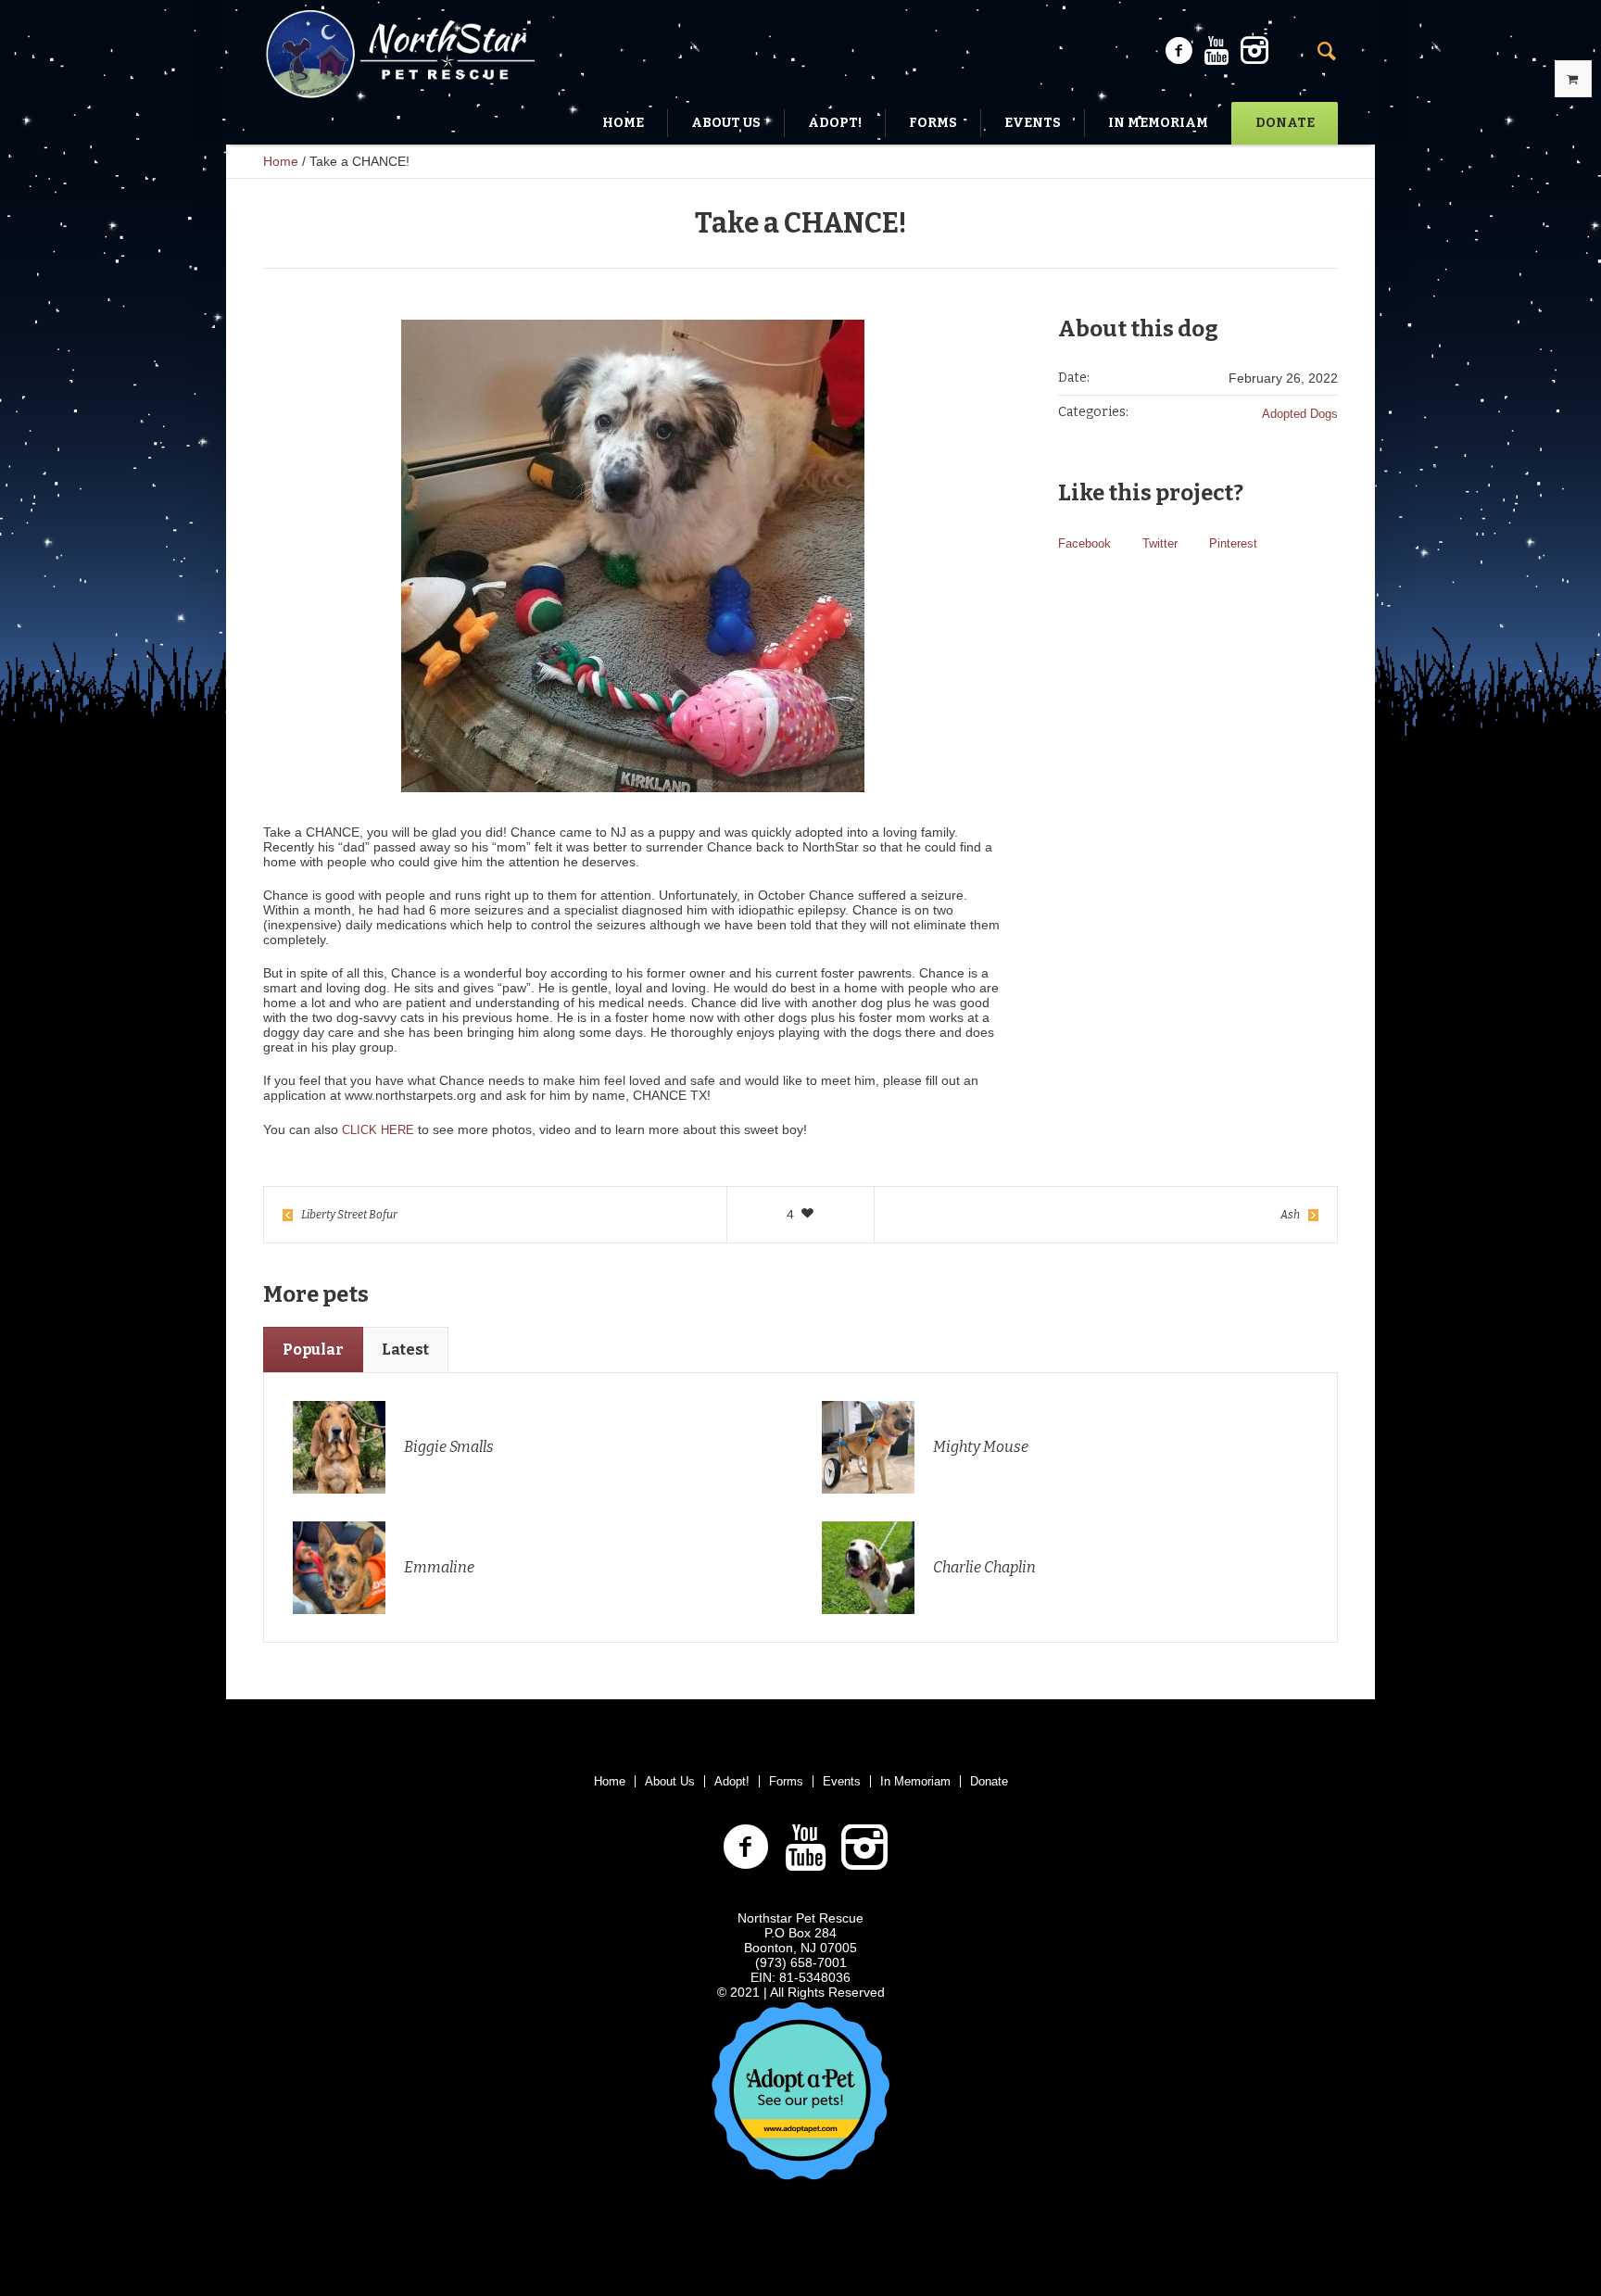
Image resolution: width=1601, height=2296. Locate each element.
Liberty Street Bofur (349, 1215)
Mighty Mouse (981, 1447)
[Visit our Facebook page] (1179, 51)
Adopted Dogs (1300, 414)
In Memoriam (915, 1781)
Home (281, 161)
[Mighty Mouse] (868, 1446)
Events (842, 1781)
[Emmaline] (339, 1566)
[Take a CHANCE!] (633, 556)
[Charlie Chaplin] (868, 1566)
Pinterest (1233, 543)
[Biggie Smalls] (339, 1446)
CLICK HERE (378, 1130)
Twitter (1160, 543)
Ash (1290, 1215)
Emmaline (439, 1567)
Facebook (1084, 543)
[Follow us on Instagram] (1254, 51)
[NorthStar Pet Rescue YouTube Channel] (1217, 51)
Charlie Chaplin (984, 1567)
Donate (989, 1781)
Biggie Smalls (449, 1447)
